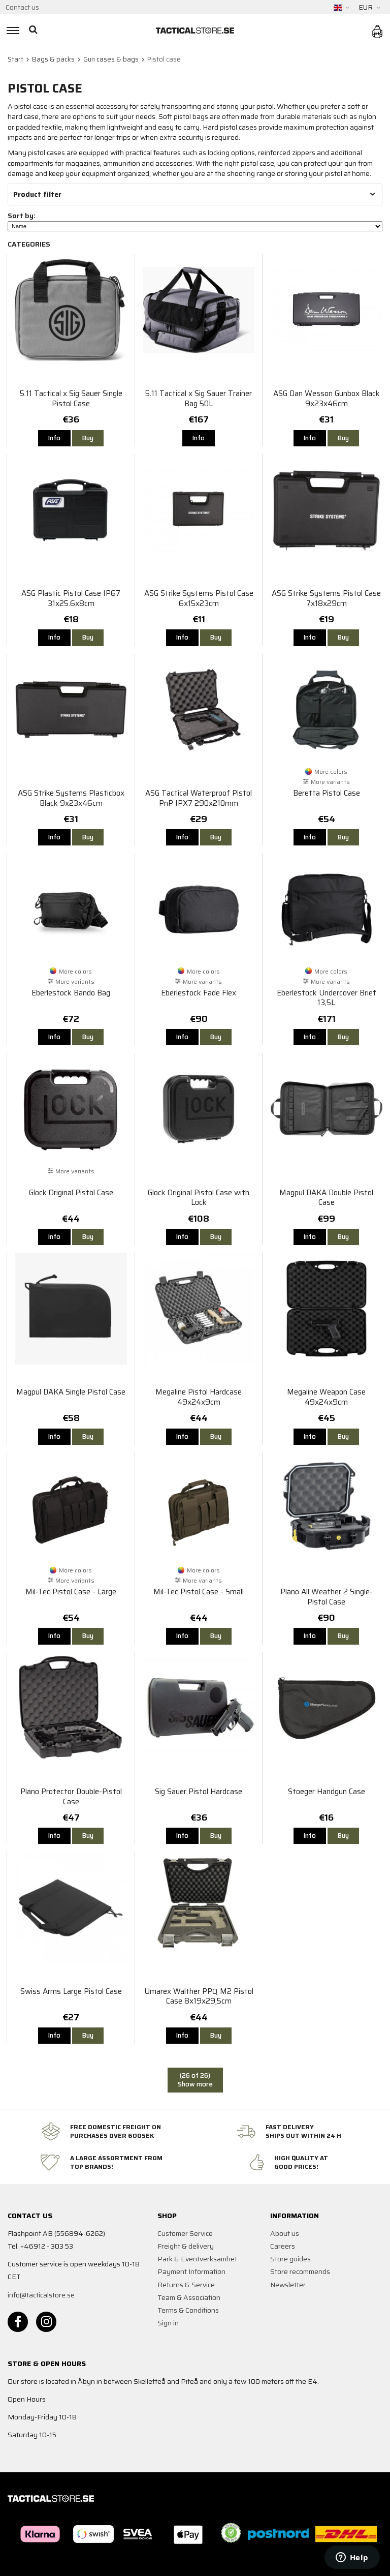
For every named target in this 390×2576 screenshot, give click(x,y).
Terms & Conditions (188, 2310)
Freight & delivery (186, 2246)
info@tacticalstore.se (41, 2295)
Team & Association (189, 2297)
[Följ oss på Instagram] (46, 2322)
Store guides (290, 2259)
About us (285, 2233)
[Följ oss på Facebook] (18, 2322)
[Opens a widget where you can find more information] (352, 2558)
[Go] (34, 31)
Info (54, 438)
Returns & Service (186, 2285)
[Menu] (11, 31)
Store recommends (300, 2271)
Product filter (37, 194)
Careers (283, 2246)
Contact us (22, 7)
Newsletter (288, 2285)
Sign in (168, 2323)
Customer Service (185, 2233)
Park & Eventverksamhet (197, 2259)
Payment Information (191, 2271)
